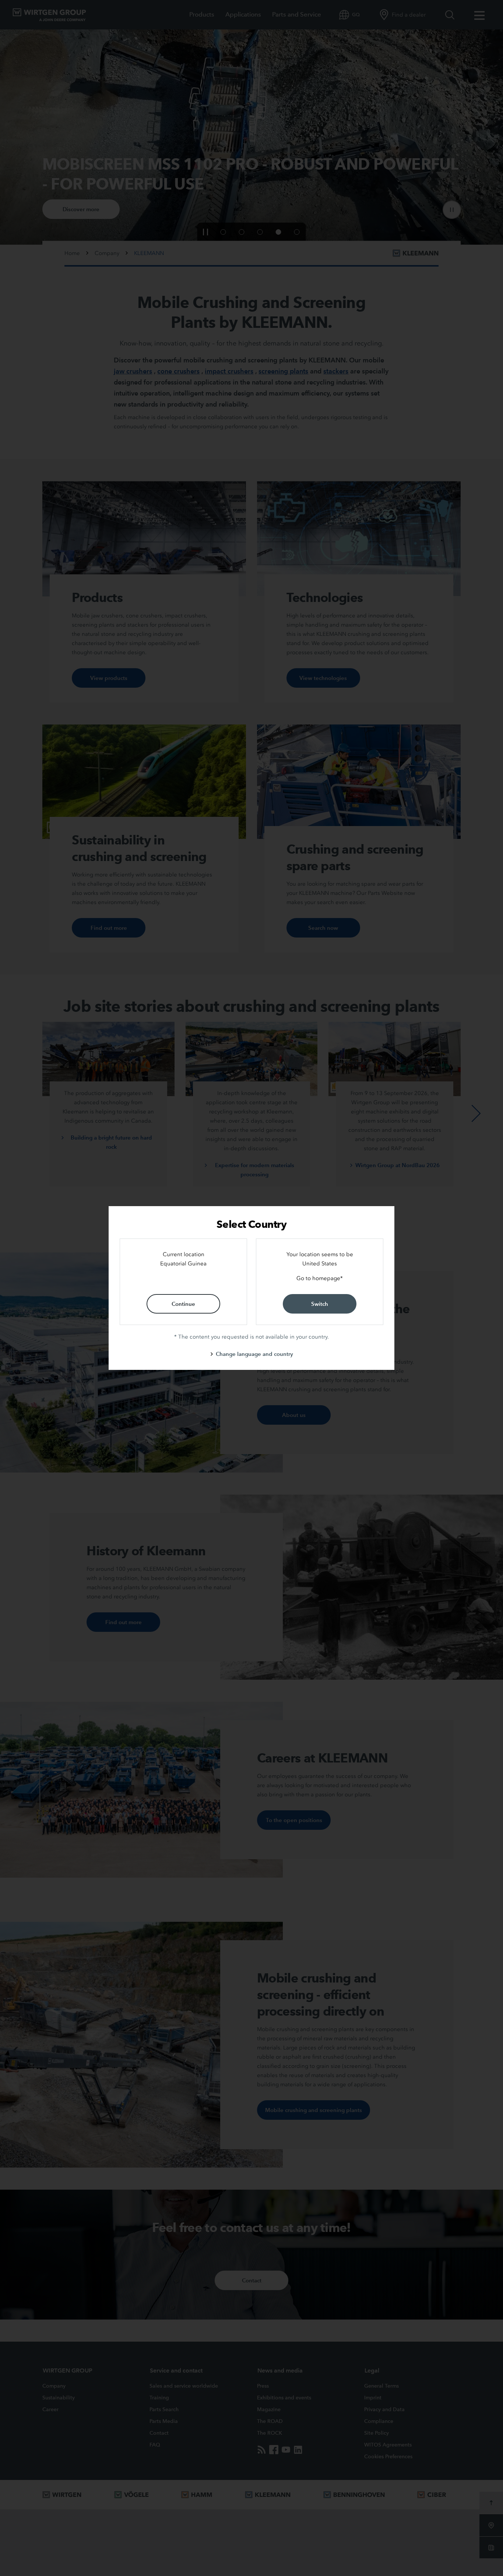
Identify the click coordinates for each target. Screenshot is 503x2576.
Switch (320, 1304)
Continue (183, 1304)
